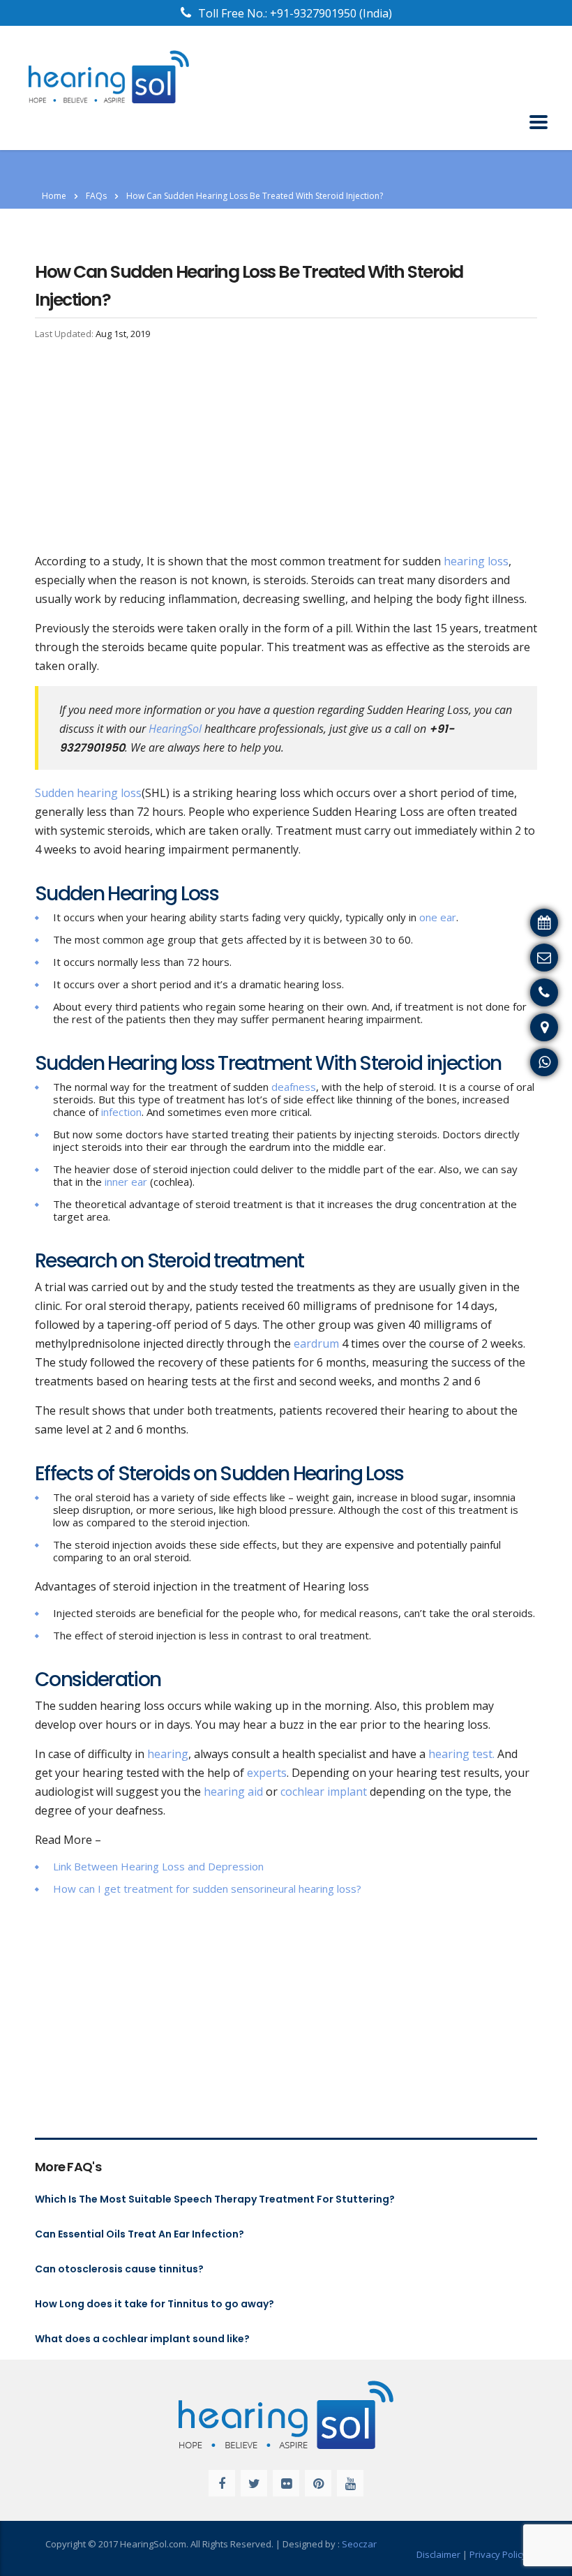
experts (267, 1773)
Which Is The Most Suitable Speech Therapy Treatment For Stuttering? (215, 2199)
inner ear (126, 1182)
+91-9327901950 (315, 13)
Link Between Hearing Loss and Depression (158, 1866)
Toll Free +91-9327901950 (497, 990)
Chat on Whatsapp (516, 1060)
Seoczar (359, 2544)
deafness (294, 1087)
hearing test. (461, 1754)
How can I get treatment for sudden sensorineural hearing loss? (207, 1889)
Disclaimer (438, 2554)
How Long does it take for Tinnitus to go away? (155, 2304)
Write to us (536, 955)
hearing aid (233, 1792)
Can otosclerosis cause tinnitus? (119, 2269)
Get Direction (530, 1025)
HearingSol (175, 729)
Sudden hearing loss (88, 793)
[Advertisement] (286, 449)
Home (54, 196)
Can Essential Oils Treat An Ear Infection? (140, 2234)
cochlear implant (324, 1792)
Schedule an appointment (498, 921)
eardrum (316, 1343)
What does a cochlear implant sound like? (142, 2339)
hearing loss (476, 561)
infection (121, 1112)
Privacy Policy (498, 2554)
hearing (168, 1754)
